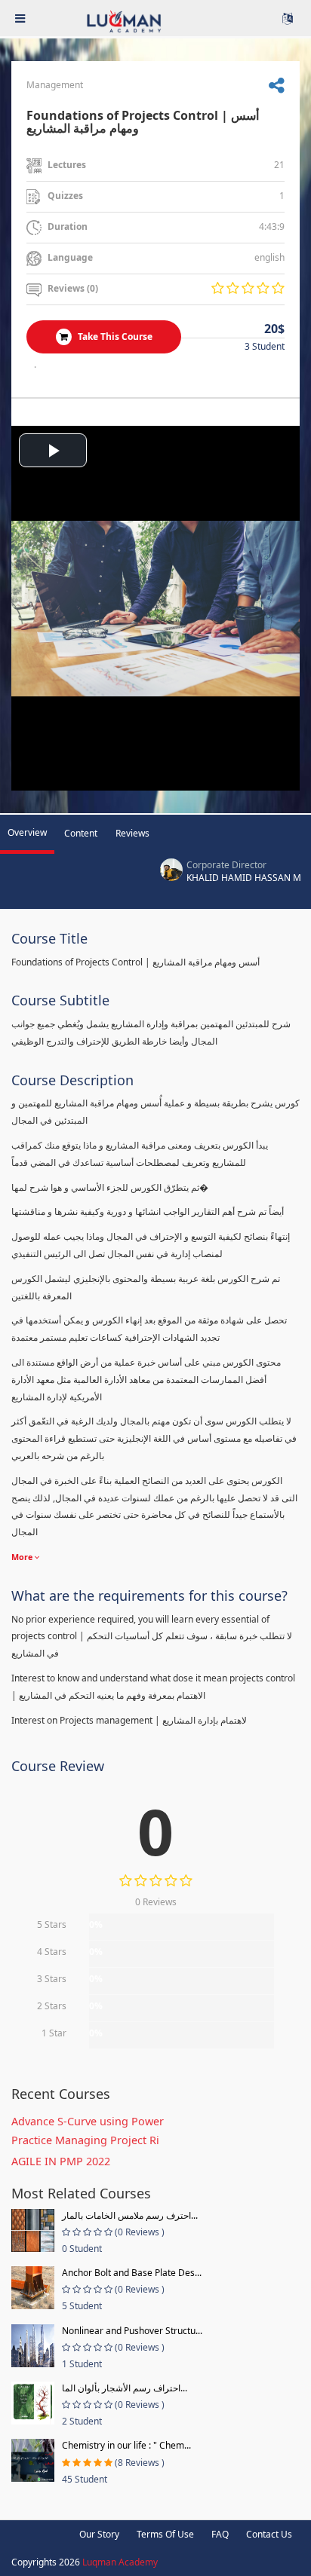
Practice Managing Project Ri (85, 2140)
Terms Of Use (165, 2534)
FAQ (220, 2534)
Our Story (99, 2534)
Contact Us (269, 2534)
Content (81, 833)
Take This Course (114, 337)
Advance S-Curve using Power (88, 2121)
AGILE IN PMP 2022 (61, 2161)
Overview (27, 832)
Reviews (132, 833)
